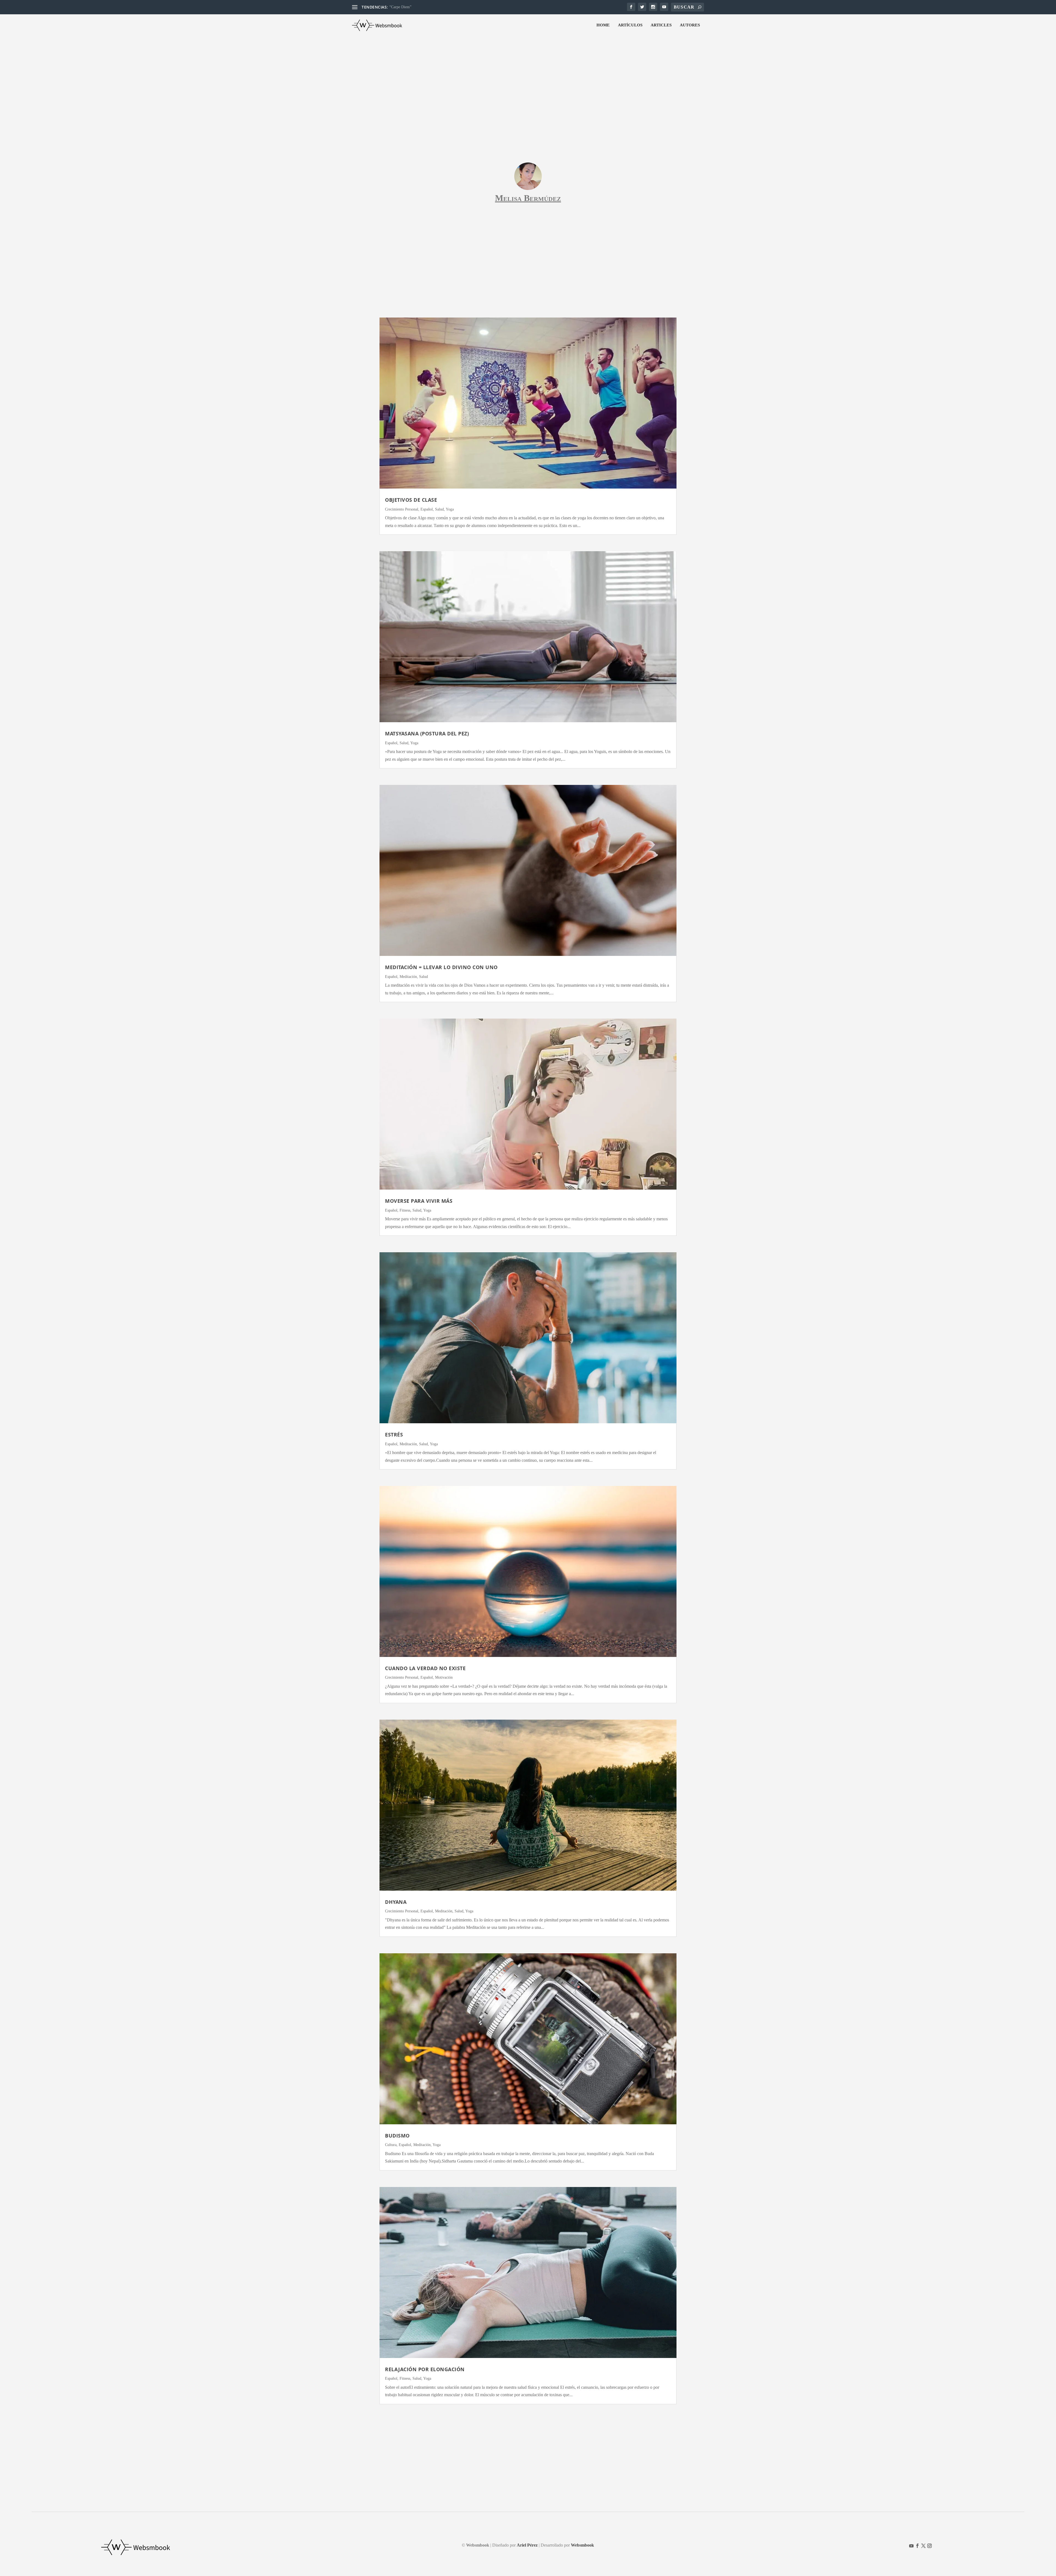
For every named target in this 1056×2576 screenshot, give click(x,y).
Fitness (405, 1210)
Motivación (444, 1677)
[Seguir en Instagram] (930, 2546)
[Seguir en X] (923, 2546)
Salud (439, 509)
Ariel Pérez (527, 2545)
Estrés (394, 1435)
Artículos (630, 25)
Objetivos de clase (411, 500)
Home (603, 25)
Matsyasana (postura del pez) (427, 733)
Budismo (397, 2136)
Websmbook (582, 2545)
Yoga (450, 509)
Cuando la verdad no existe (425, 1668)
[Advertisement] (528, 78)
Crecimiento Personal (402, 509)
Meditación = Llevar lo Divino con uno (441, 967)
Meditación (408, 977)
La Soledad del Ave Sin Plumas (414, 7)
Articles (661, 25)
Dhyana (396, 1902)
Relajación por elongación (425, 2369)
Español (427, 509)
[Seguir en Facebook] (917, 2546)
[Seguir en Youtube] (911, 2546)
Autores (690, 25)
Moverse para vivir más (419, 1201)
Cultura (391, 2145)
